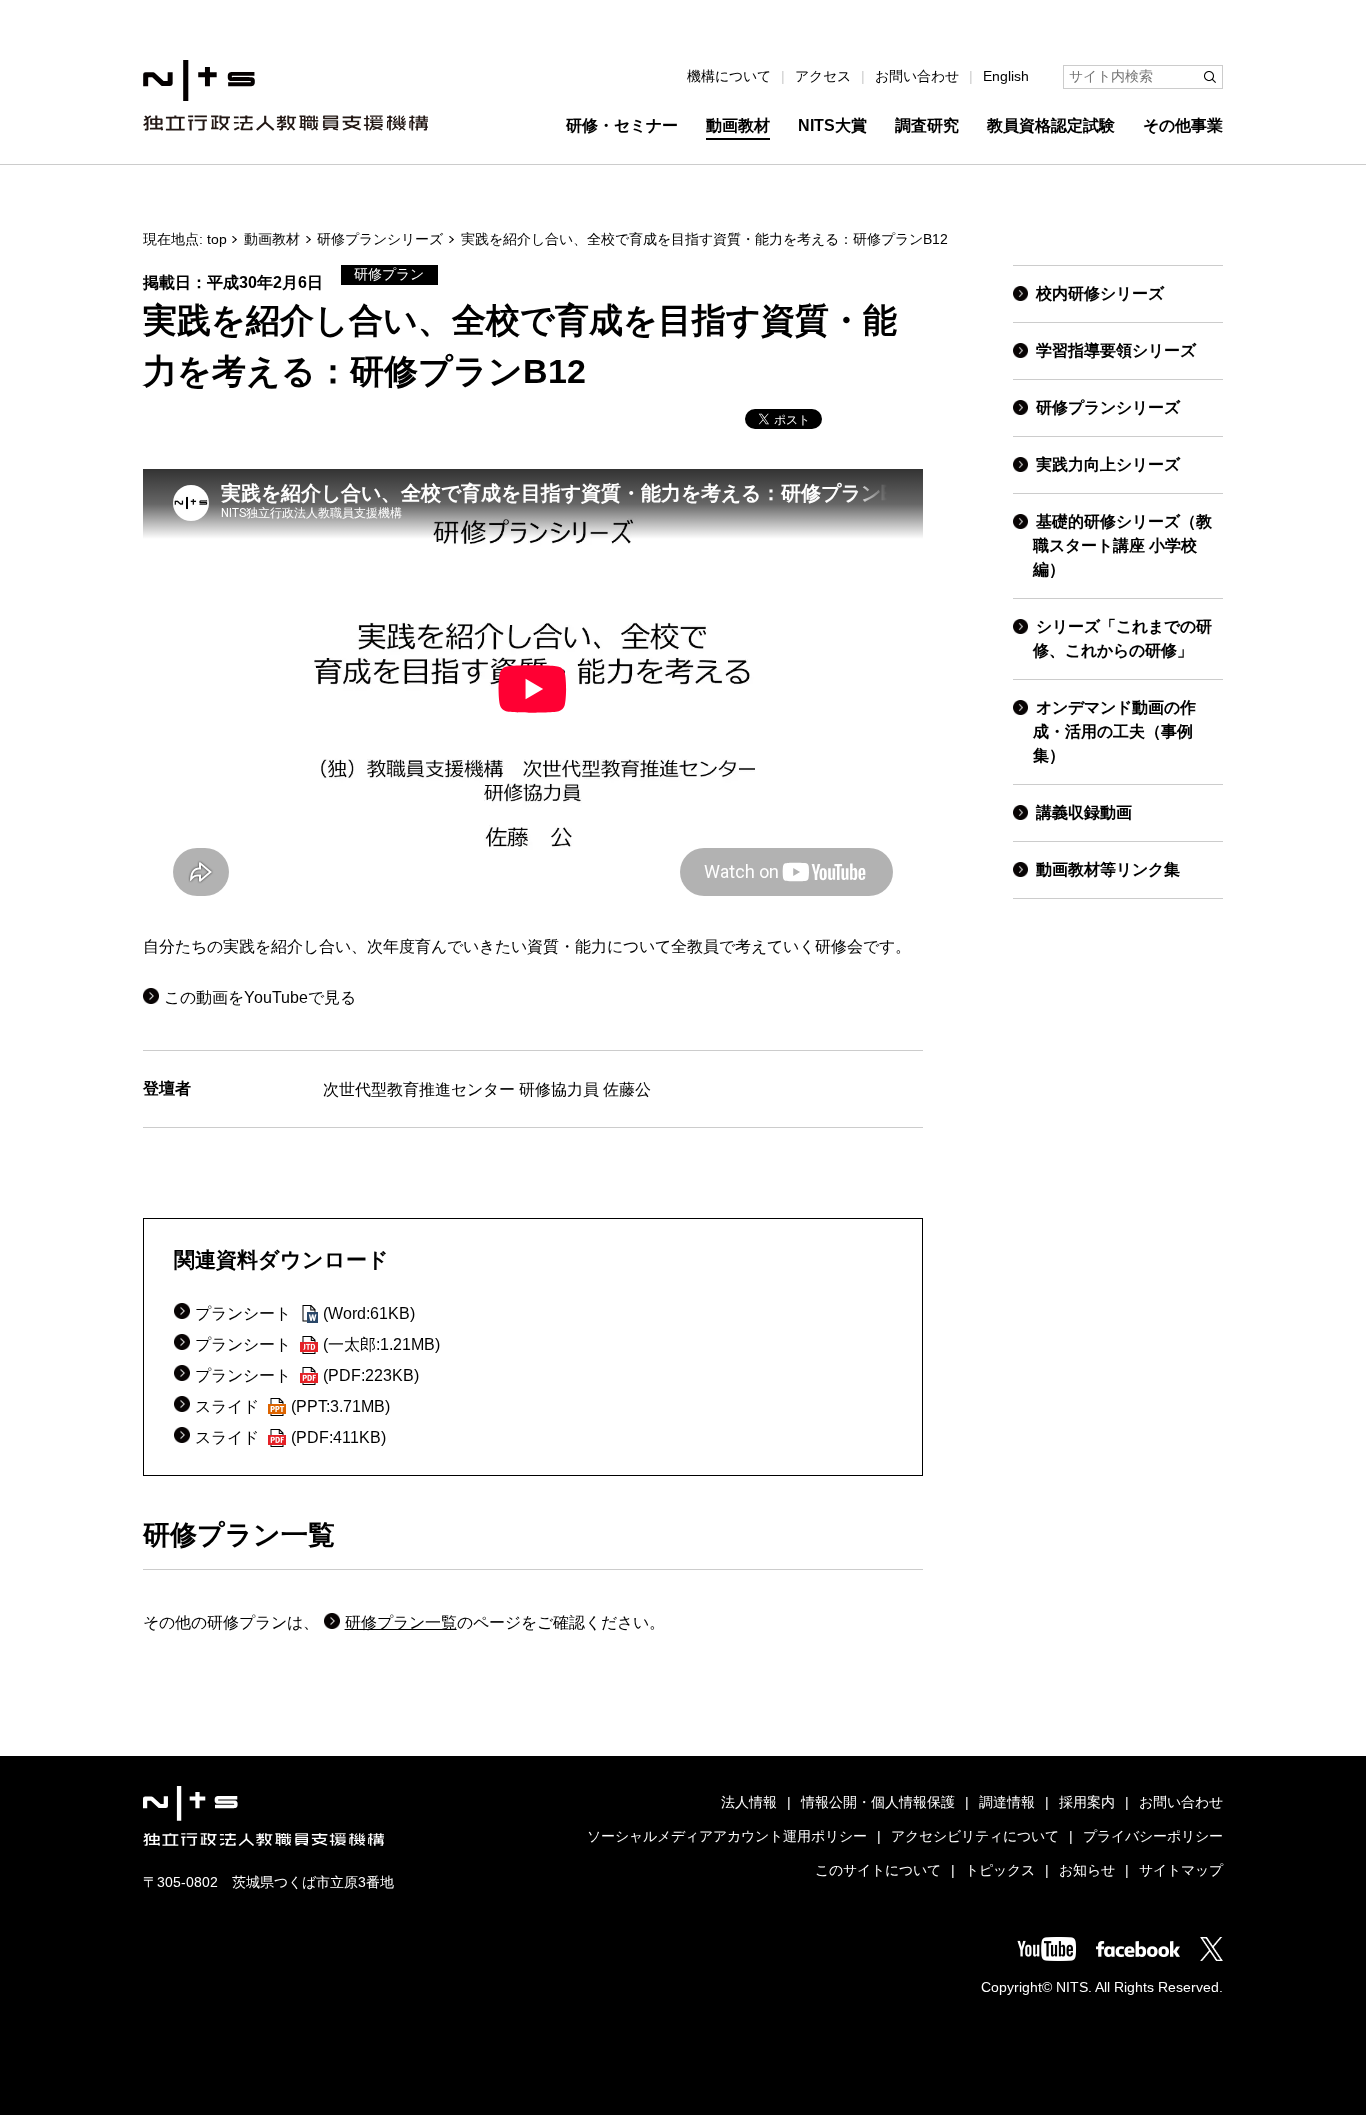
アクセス (823, 76)
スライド (292, 1406)
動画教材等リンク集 (1108, 869)
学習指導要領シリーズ (1116, 350)
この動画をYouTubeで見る (260, 997)
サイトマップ (1181, 1870)
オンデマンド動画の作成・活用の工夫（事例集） (1114, 731)
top (217, 239)
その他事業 (1183, 125)
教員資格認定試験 (1051, 125)
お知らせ (1087, 1870)
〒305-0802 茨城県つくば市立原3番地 (268, 1882)
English (1006, 76)
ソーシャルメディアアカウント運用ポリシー (727, 1836)
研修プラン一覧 (401, 1622)
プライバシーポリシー (1153, 1836)
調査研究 (927, 125)
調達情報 (1007, 1802)
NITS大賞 (832, 125)
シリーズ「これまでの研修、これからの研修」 (1122, 638)
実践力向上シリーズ (1108, 464)
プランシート (305, 1313)
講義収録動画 (1084, 812)
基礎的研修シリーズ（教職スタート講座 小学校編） (1122, 545)
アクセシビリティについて (975, 1836)
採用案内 (1087, 1802)
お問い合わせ (917, 76)
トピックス (1000, 1870)
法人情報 (749, 1802)
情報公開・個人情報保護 (878, 1802)
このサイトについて (878, 1870)
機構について (729, 76)
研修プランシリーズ (380, 239)
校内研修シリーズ (1100, 293)
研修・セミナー (622, 125)
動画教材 (738, 125)
